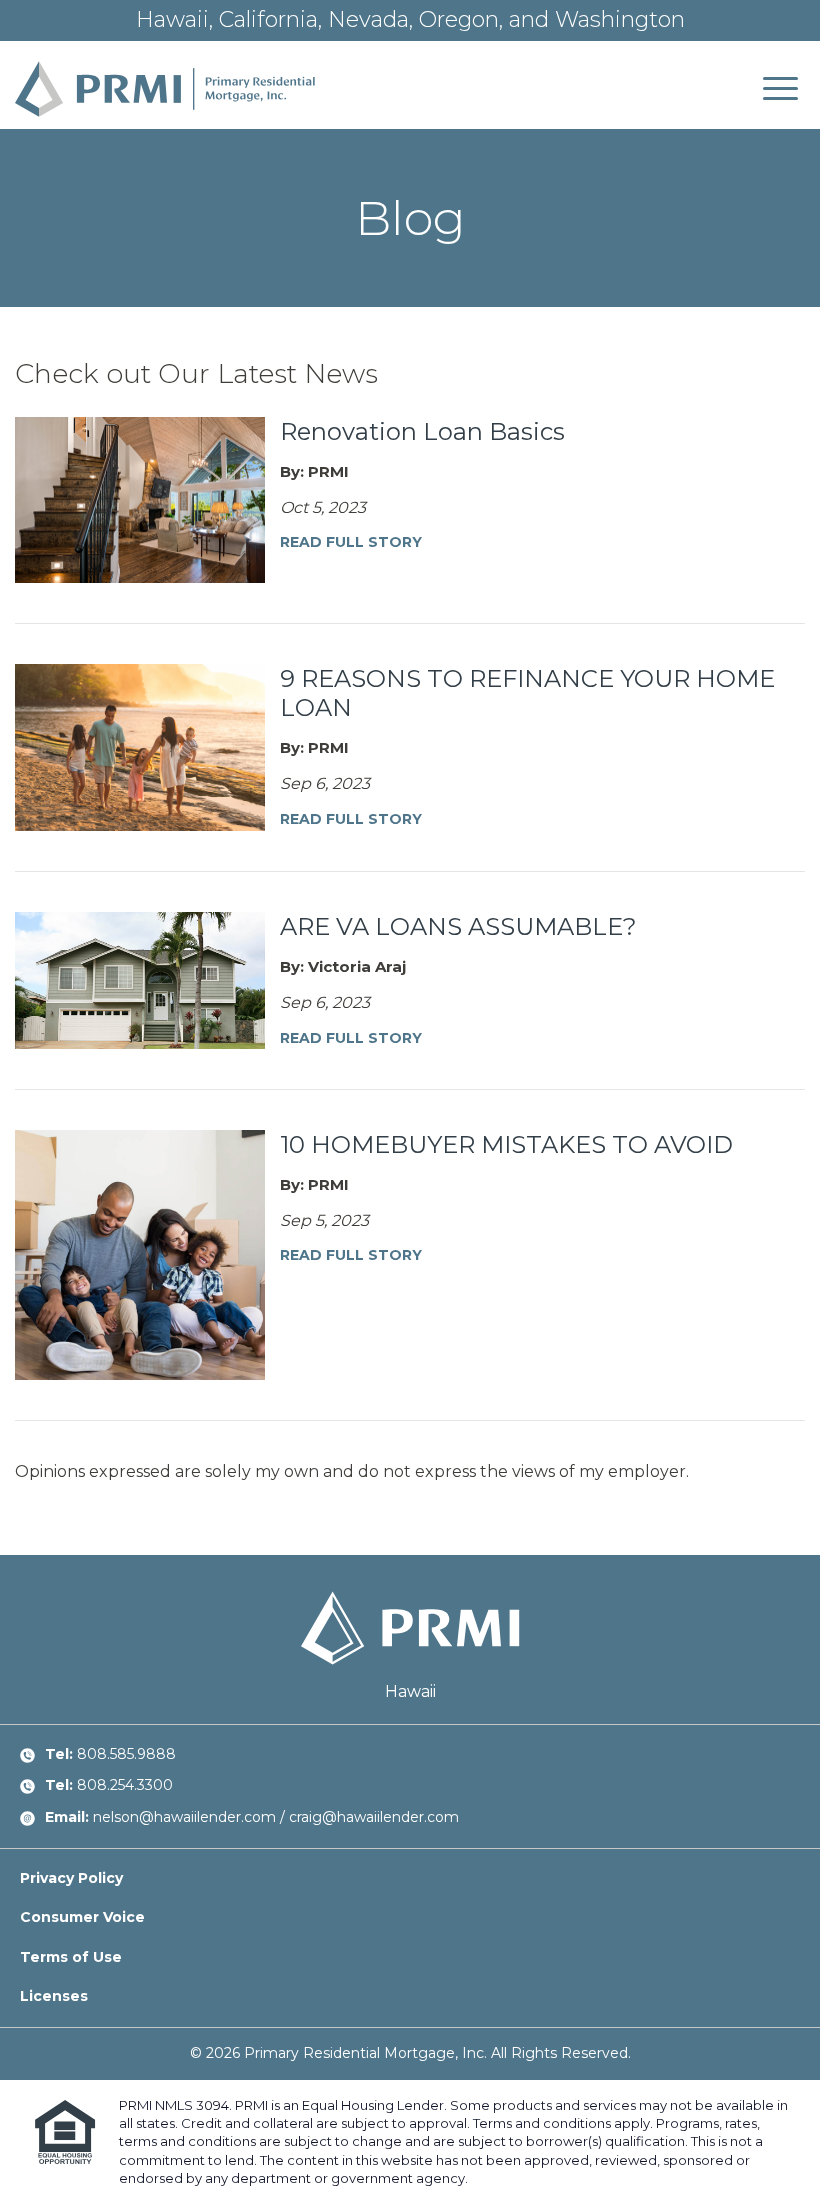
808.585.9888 (126, 1754)
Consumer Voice (82, 1917)
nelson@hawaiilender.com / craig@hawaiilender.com (276, 1817)
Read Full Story (351, 542)
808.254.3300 (125, 1785)
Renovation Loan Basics (422, 431)
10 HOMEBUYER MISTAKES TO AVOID (506, 1144)
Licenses (54, 1996)
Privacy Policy (71, 1878)
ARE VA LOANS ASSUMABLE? (458, 926)
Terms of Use (71, 1957)
